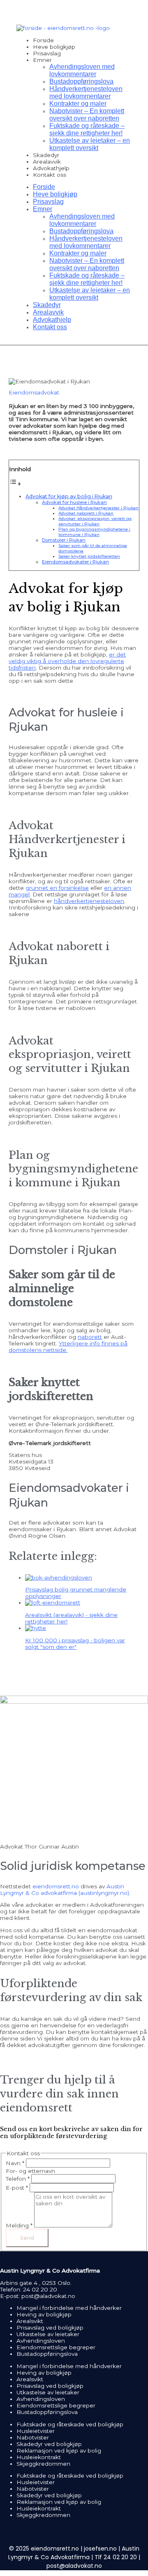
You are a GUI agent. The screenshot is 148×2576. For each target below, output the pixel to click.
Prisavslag (47, 53)
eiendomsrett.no (56, 1886)
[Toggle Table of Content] (15, 484)
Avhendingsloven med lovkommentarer (82, 70)
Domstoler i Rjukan (64, 540)
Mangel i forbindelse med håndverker (69, 2308)
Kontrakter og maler (78, 104)
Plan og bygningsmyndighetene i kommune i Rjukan (94, 532)
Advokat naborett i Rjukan (86, 513)
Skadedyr (46, 155)
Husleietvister (36, 2431)
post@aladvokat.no (48, 2296)
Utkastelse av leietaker (48, 2334)
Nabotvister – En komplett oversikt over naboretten (87, 115)
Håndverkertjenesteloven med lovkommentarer (86, 92)
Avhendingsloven (41, 2341)
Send (27, 2238)
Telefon (18, 2179)
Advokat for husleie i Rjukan (74, 502)
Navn (15, 2163)
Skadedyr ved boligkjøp (49, 2444)
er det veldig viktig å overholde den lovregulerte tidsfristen (67, 661)
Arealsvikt (30, 2321)
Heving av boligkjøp (44, 2314)
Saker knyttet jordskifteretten (89, 556)
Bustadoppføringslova (81, 81)
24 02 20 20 (40, 2289)
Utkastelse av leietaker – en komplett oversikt (90, 144)
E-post (17, 2188)
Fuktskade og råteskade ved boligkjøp (70, 2424)
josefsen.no (100, 2549)
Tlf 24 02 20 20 (116, 2557)
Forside (43, 40)
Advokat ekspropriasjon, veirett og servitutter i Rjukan (95, 521)
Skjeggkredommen (43, 2464)
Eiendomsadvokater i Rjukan (75, 562)
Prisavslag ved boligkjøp (50, 2328)
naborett (90, 1337)
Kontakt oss (50, 175)
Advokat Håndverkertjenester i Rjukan (98, 508)
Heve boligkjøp (54, 47)
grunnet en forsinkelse (57, 888)
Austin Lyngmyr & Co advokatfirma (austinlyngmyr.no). (65, 1890)
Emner (42, 60)
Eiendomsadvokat (34, 392)
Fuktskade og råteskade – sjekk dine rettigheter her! (87, 129)
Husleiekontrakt (39, 2457)
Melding (19, 2225)
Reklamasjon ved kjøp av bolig (59, 2451)
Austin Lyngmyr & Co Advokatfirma (74, 2553)
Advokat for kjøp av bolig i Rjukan (69, 496)
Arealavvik (47, 162)
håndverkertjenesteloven (89, 901)
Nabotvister (33, 2437)
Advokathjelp (51, 168)
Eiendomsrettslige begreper (56, 2347)
